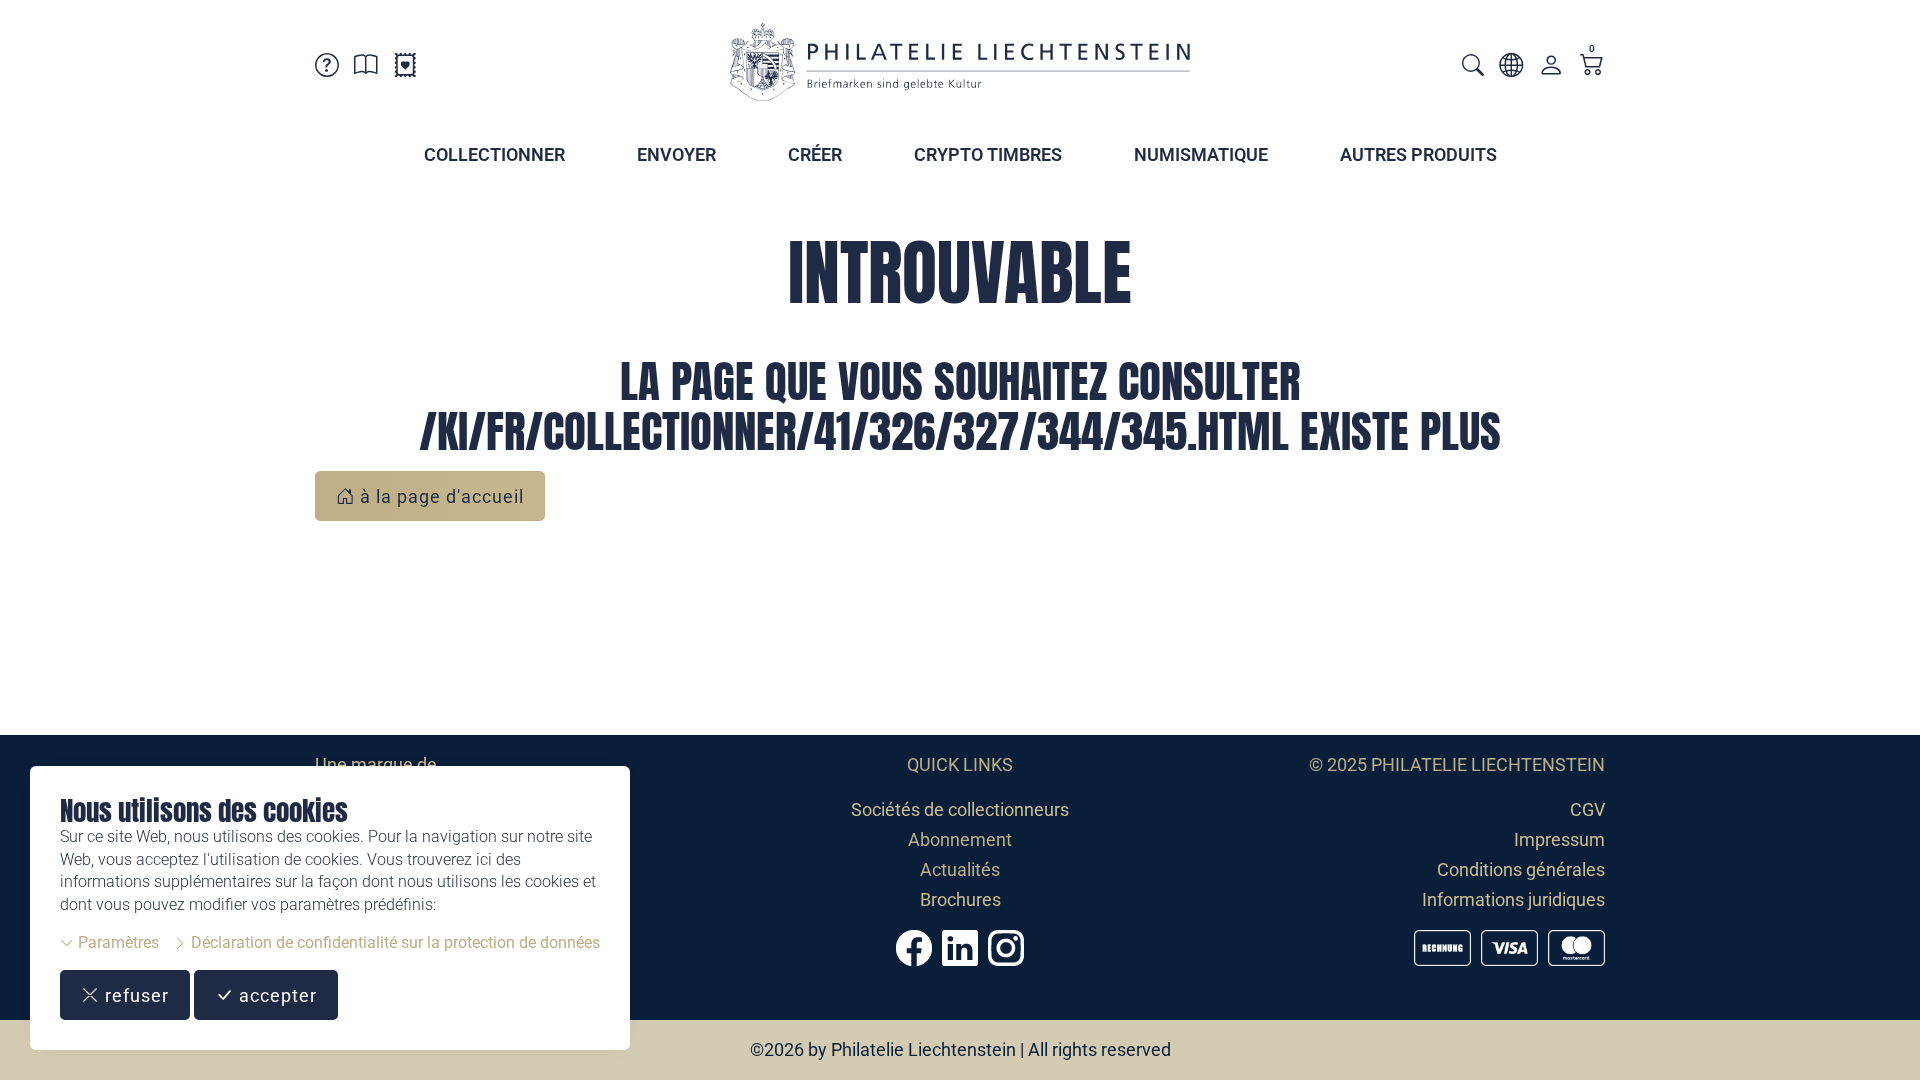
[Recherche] (1473, 67)
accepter (275, 995)
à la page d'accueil (439, 496)
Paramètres (116, 942)
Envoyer (676, 154)
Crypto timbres (988, 154)
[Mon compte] (1551, 69)
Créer (815, 154)
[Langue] (1511, 68)
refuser (134, 995)
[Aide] (327, 68)
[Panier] (1592, 66)
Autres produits (1418, 154)
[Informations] (366, 68)
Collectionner (494, 154)
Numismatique (1201, 154)
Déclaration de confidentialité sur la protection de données (393, 942)
